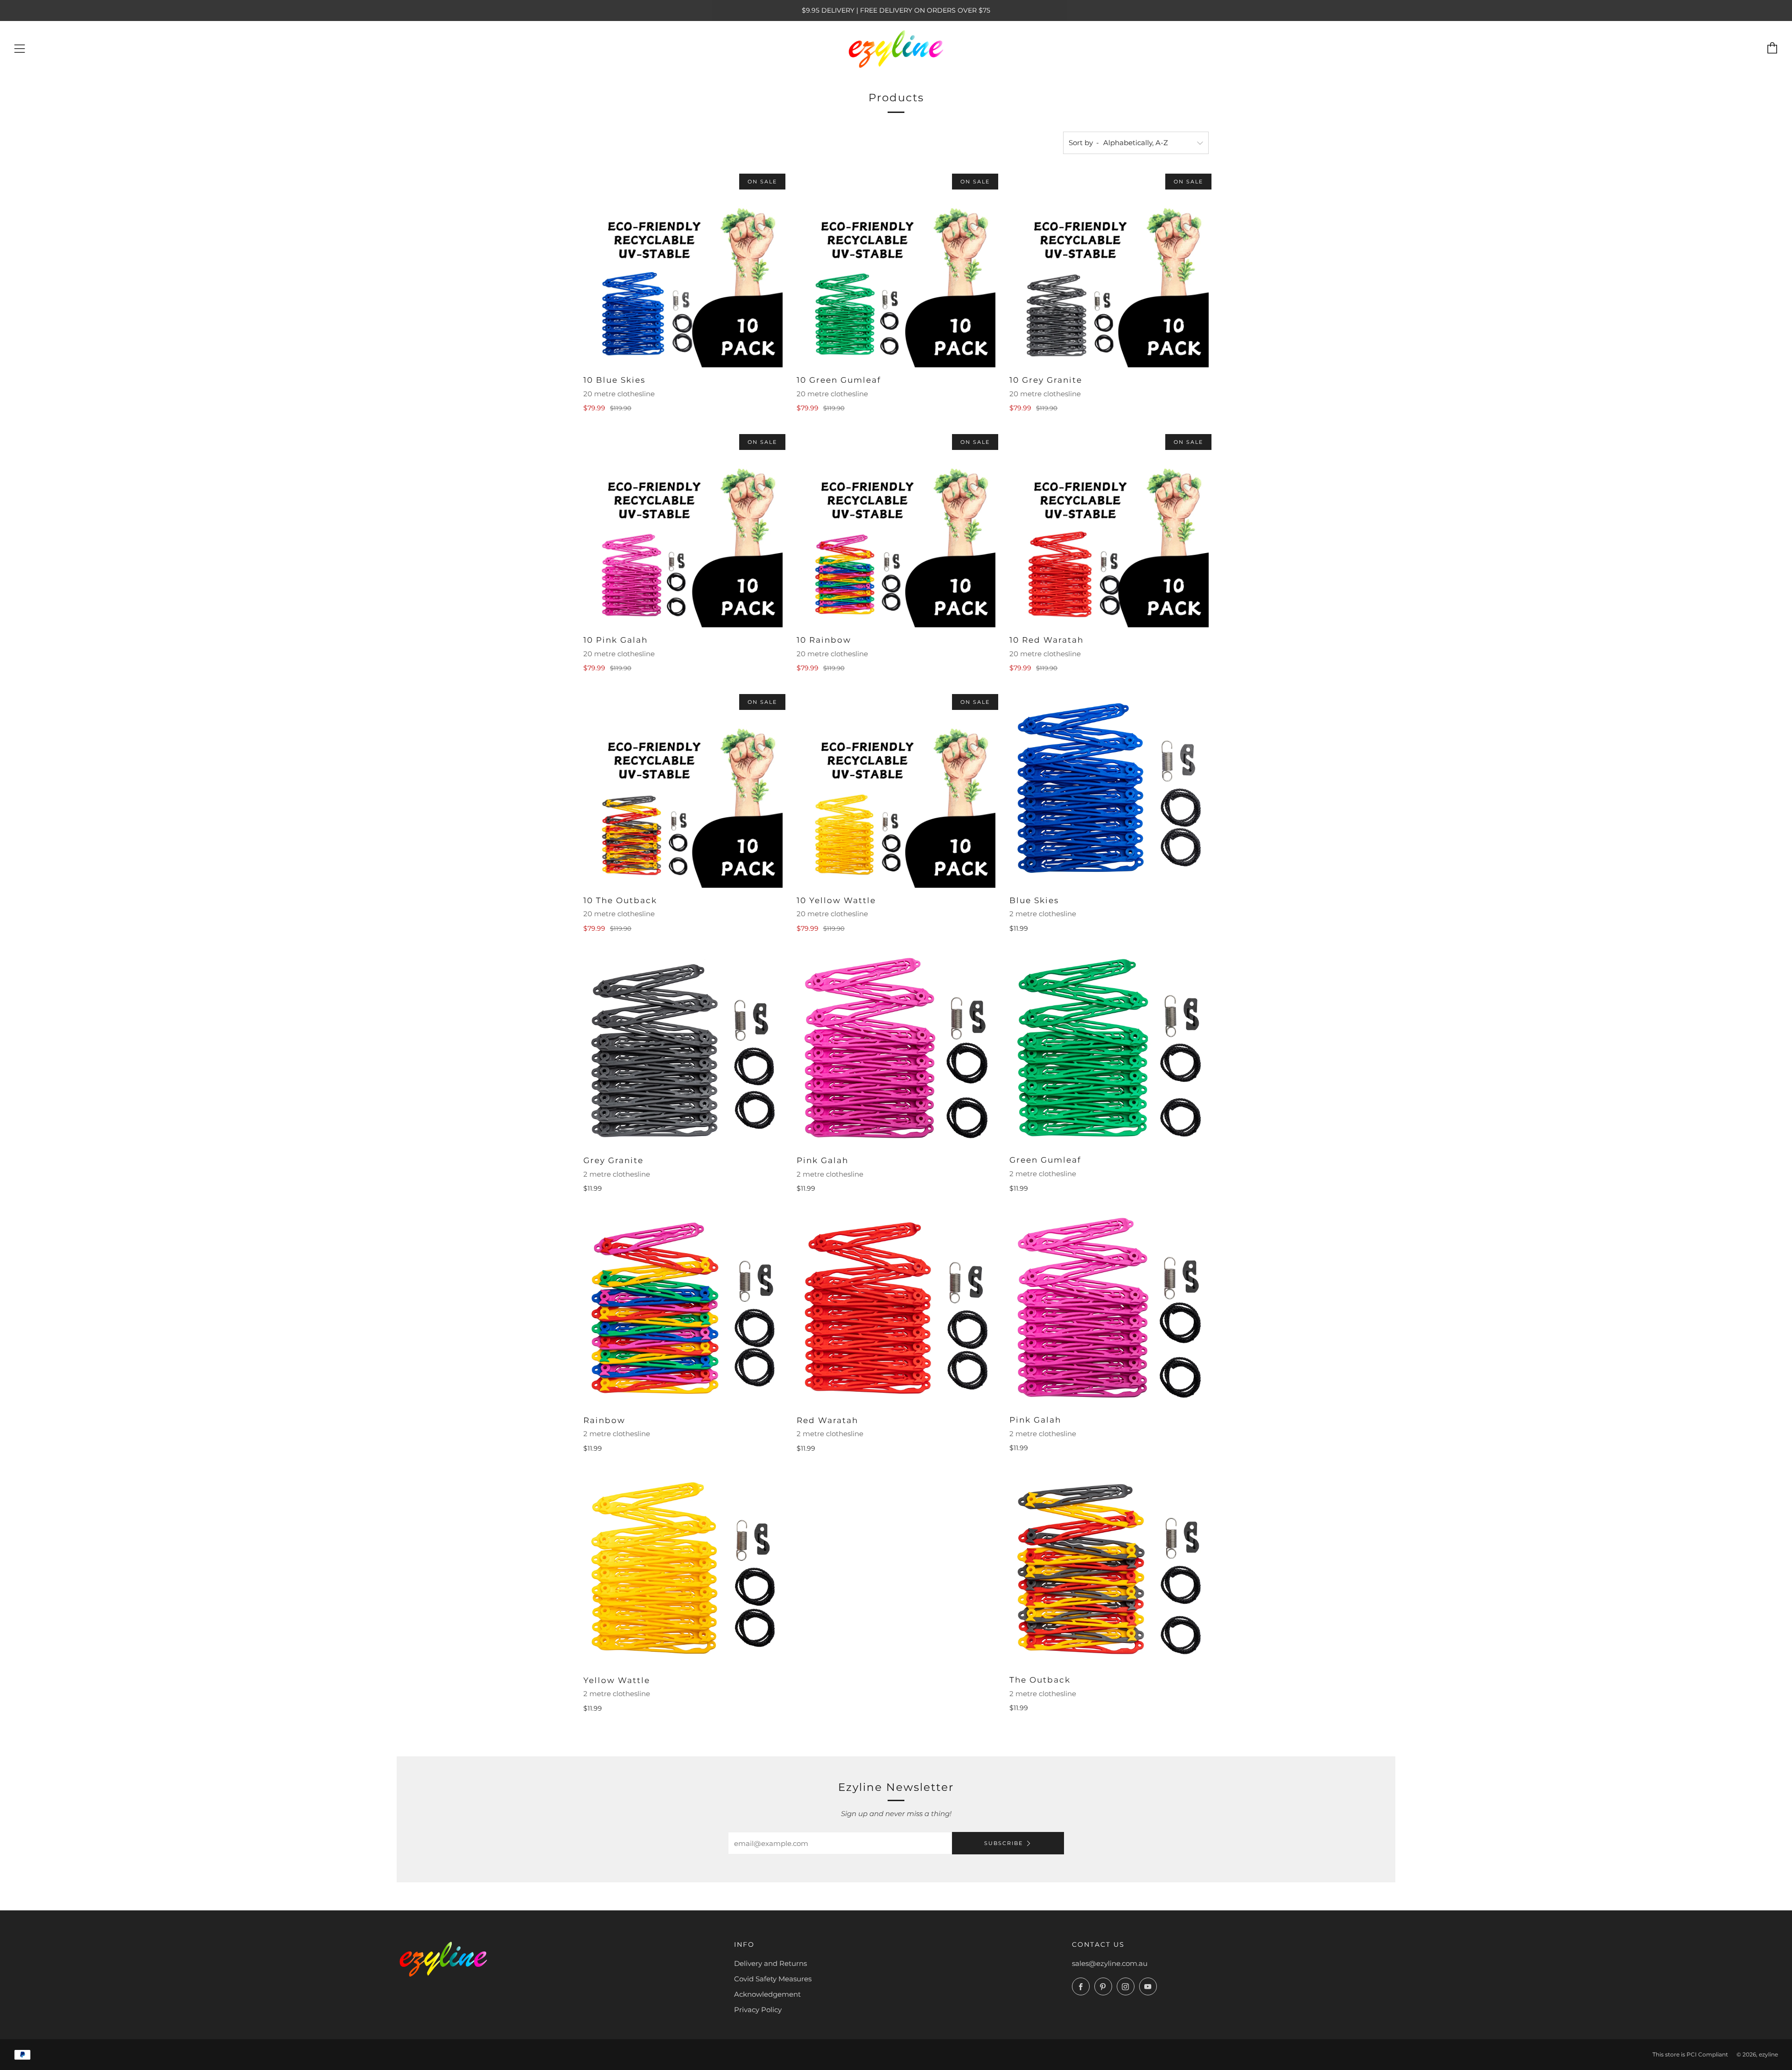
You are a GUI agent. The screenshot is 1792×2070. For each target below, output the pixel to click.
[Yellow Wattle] (683, 1568)
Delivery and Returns (770, 1963)
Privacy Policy (758, 2010)
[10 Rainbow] (896, 528)
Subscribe (1004, 1843)
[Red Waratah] (896, 1308)
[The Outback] (1109, 1568)
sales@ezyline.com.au (1110, 1963)
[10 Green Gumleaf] (896, 268)
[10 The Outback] (683, 788)
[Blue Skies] (1109, 788)
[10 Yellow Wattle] (896, 788)
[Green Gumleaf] (1109, 1048)
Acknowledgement (767, 1994)
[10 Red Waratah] (1109, 528)
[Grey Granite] (683, 1048)
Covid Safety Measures (773, 1979)
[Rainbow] (683, 1308)
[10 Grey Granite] (1109, 268)
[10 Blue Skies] (683, 268)
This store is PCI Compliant (1690, 2054)
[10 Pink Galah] (683, 528)
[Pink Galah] (896, 1048)
